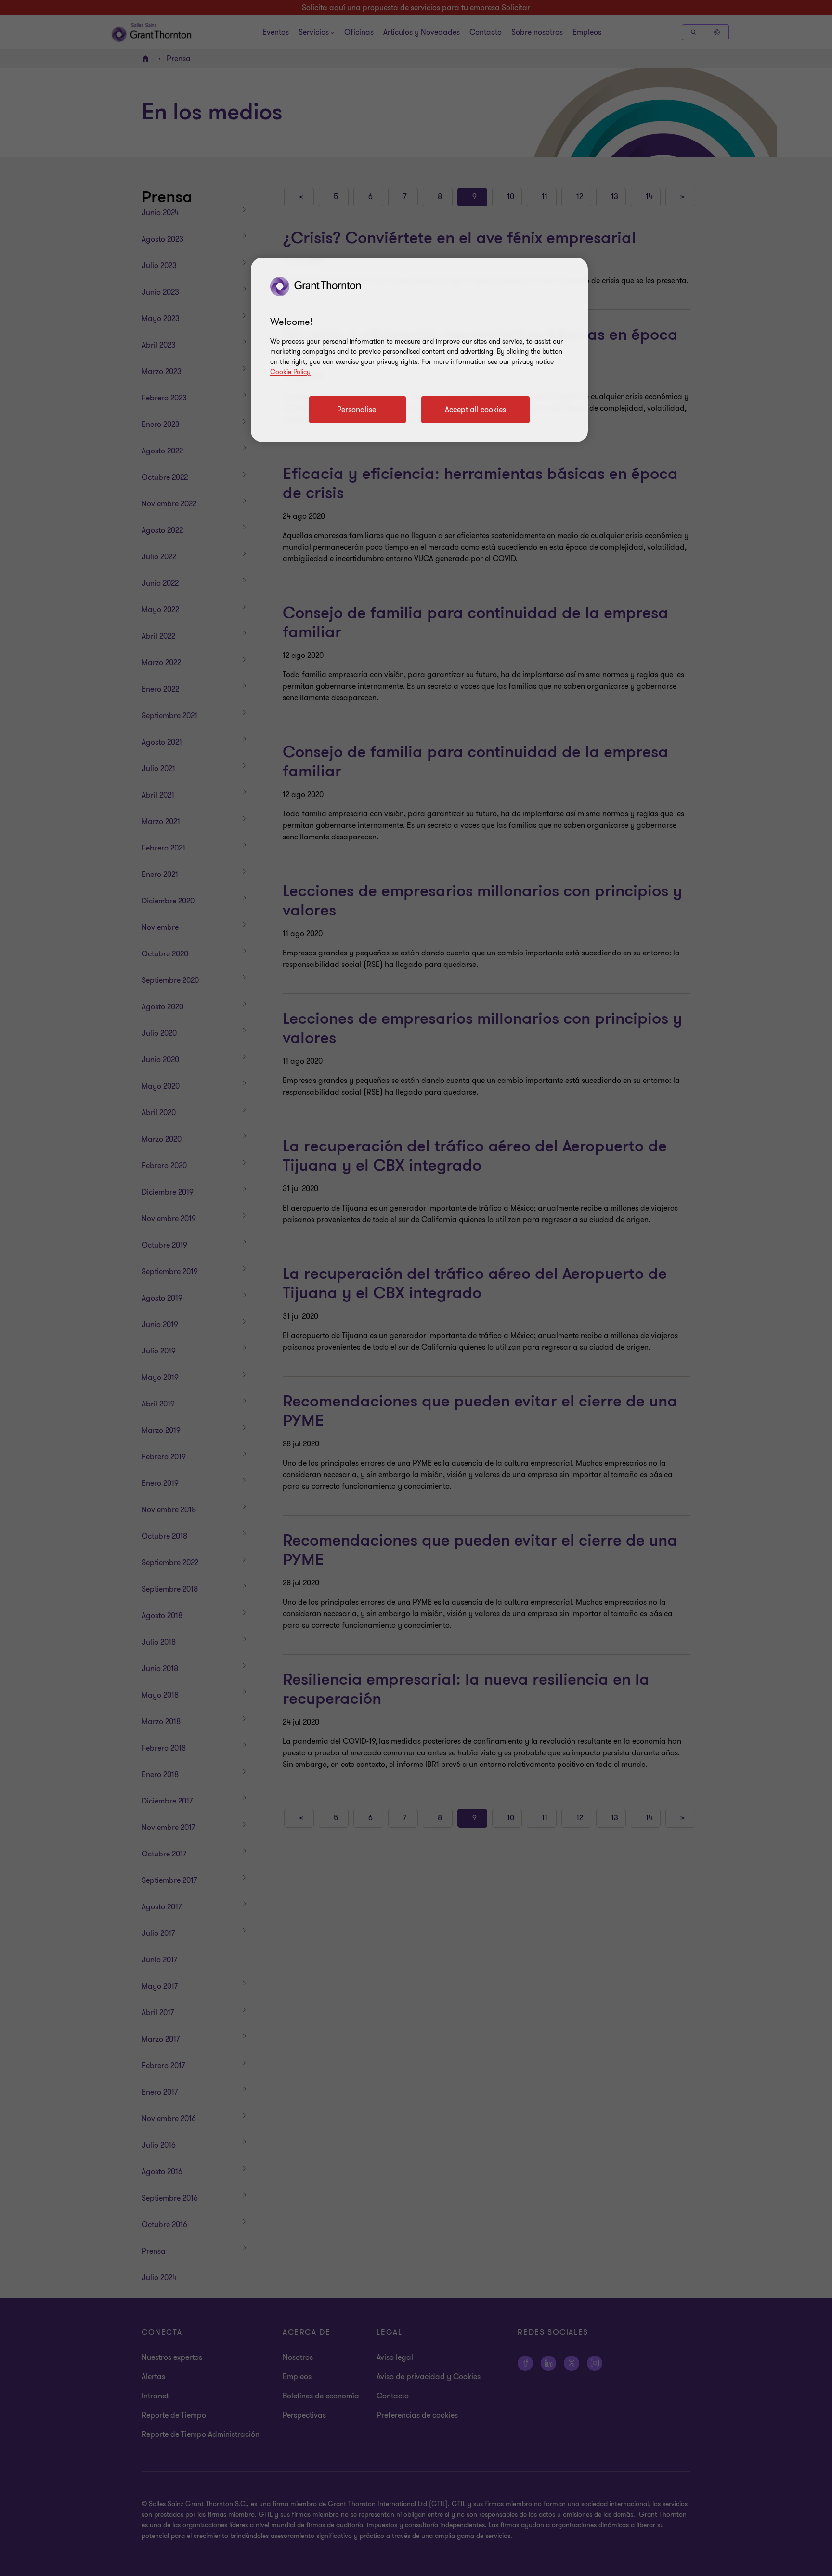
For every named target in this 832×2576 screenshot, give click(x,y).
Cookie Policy (290, 372)
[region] (419, 350)
